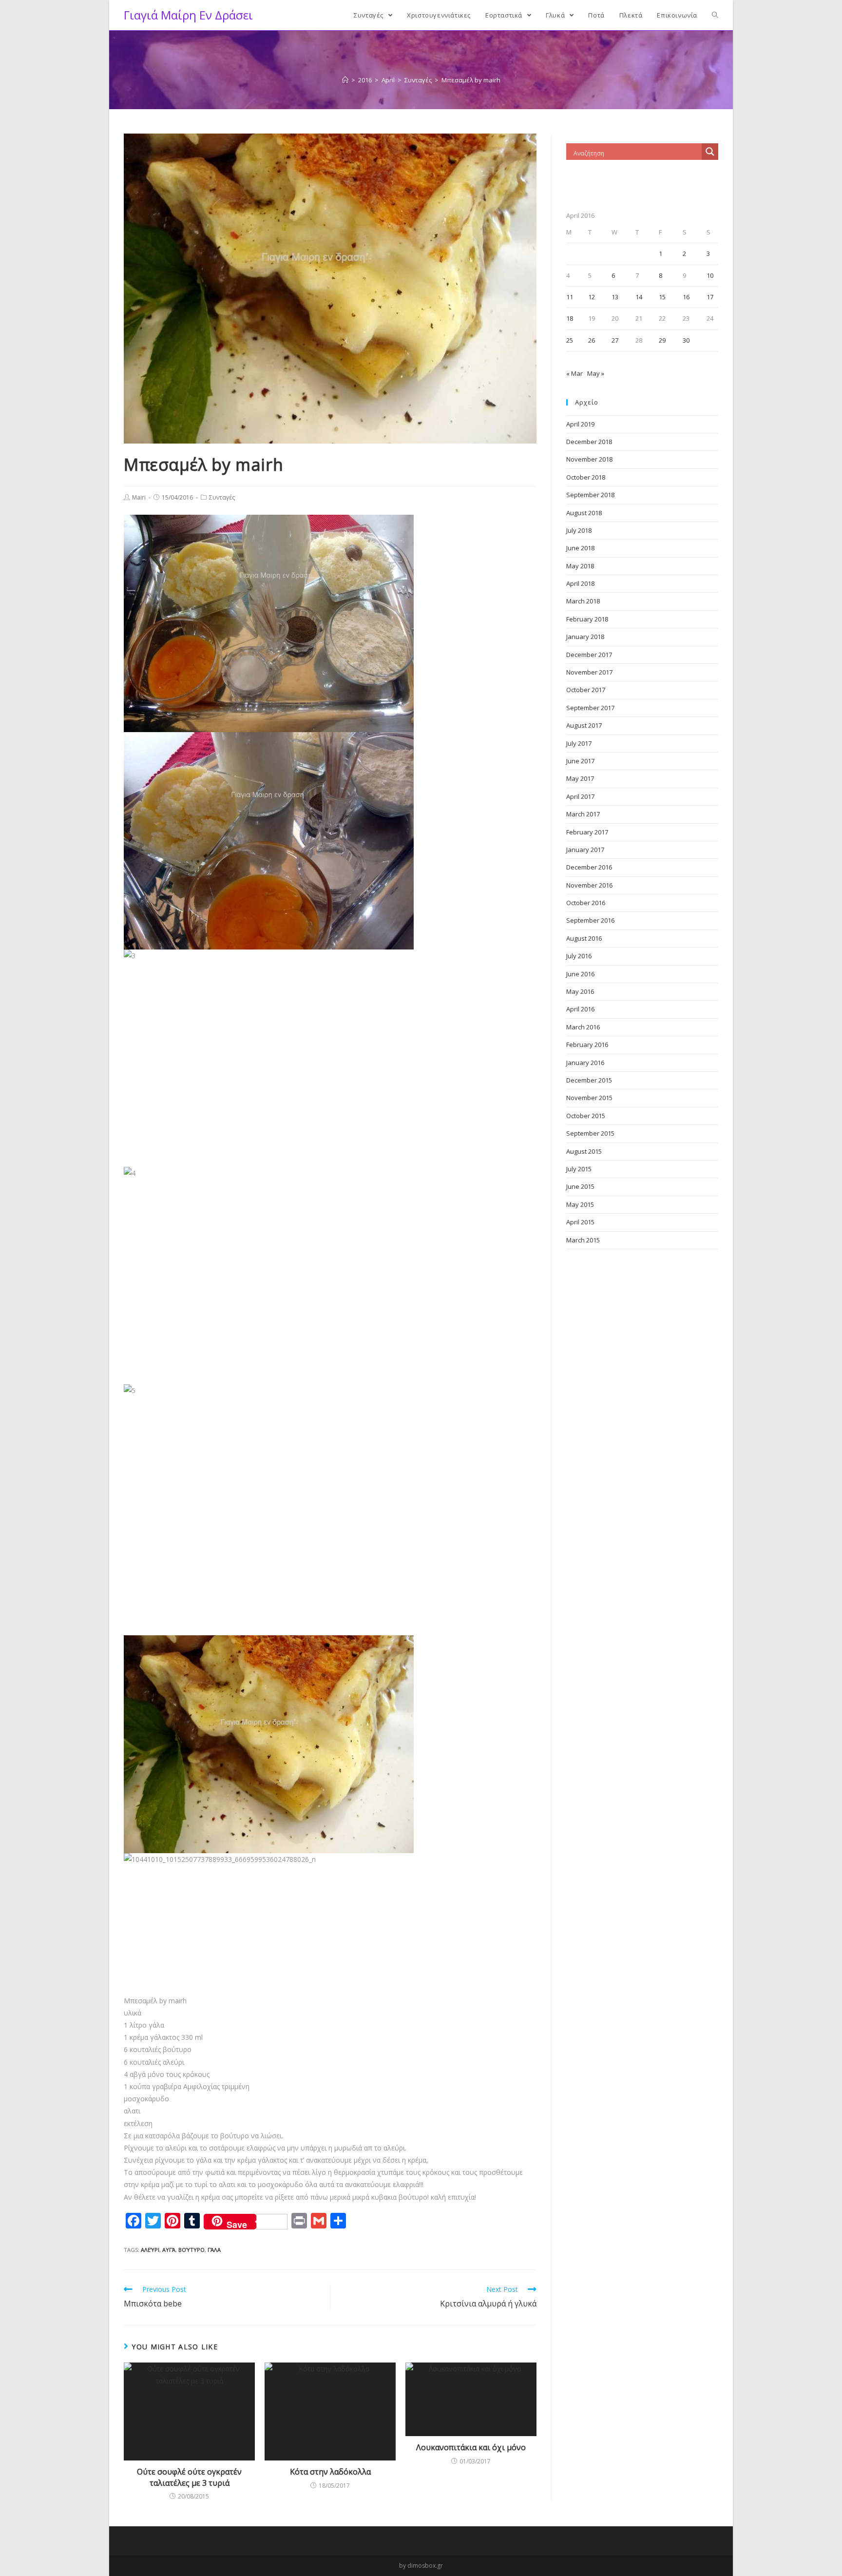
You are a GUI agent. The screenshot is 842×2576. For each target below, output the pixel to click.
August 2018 (584, 513)
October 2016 (586, 903)
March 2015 (583, 1240)
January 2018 (585, 637)
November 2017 (589, 672)
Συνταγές (222, 497)
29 (662, 340)
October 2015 (586, 1116)
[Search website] (715, 15)
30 (686, 340)
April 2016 (580, 1009)
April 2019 (580, 424)
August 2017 (584, 725)
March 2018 (583, 601)
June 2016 (580, 974)
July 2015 (579, 1169)
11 (570, 297)
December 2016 (589, 867)
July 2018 (579, 530)
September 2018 (590, 495)
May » (596, 373)
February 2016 (587, 1045)
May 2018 (580, 566)
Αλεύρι (150, 2250)
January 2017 (585, 850)
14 (639, 297)
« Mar (574, 373)
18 (570, 318)
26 (592, 340)
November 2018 (589, 459)
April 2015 (580, 1222)
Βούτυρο (191, 2250)
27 (615, 340)
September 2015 (590, 1133)
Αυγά (169, 2250)
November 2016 (589, 885)
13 (615, 297)
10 (710, 275)
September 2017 (590, 708)
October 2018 (586, 477)
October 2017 (586, 690)
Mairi (139, 497)
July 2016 (579, 956)
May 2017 (580, 778)
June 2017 (580, 761)
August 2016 (584, 938)
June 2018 (580, 548)
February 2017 (587, 832)
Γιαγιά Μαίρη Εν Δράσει (188, 15)
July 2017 (579, 743)
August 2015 (584, 1151)
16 (686, 297)
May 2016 (580, 991)
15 (662, 297)
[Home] (345, 80)
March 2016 (583, 1027)
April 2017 (580, 796)
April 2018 (580, 583)
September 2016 (590, 920)
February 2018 (587, 619)
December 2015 (589, 1080)
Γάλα (214, 2250)
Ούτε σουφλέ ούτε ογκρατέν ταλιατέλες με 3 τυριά (189, 2477)
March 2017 (583, 814)
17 (710, 297)
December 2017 (589, 655)
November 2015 (589, 1098)
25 (570, 340)
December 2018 (589, 442)
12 (592, 297)
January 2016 (585, 1063)
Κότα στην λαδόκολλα (330, 2472)
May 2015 (580, 1204)
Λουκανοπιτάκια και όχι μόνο (471, 2447)
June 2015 (580, 1186)
